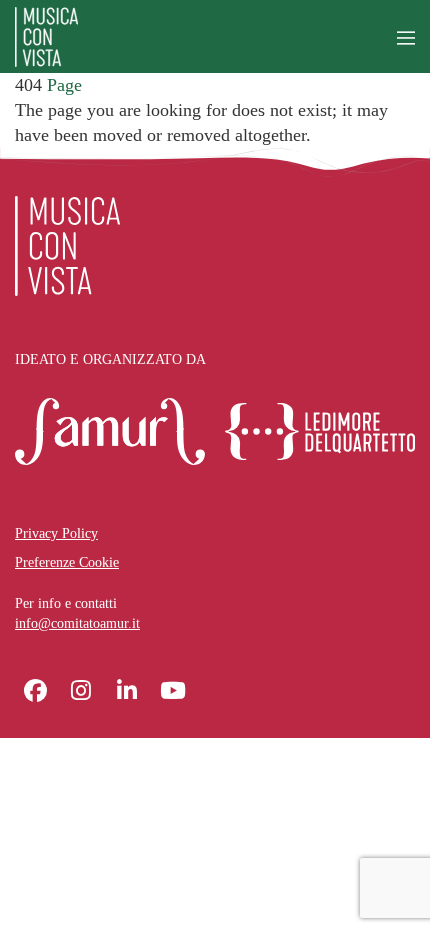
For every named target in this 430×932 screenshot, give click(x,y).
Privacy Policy (56, 533)
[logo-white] (67, 246)
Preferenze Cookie (67, 562)
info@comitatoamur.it (77, 623)
